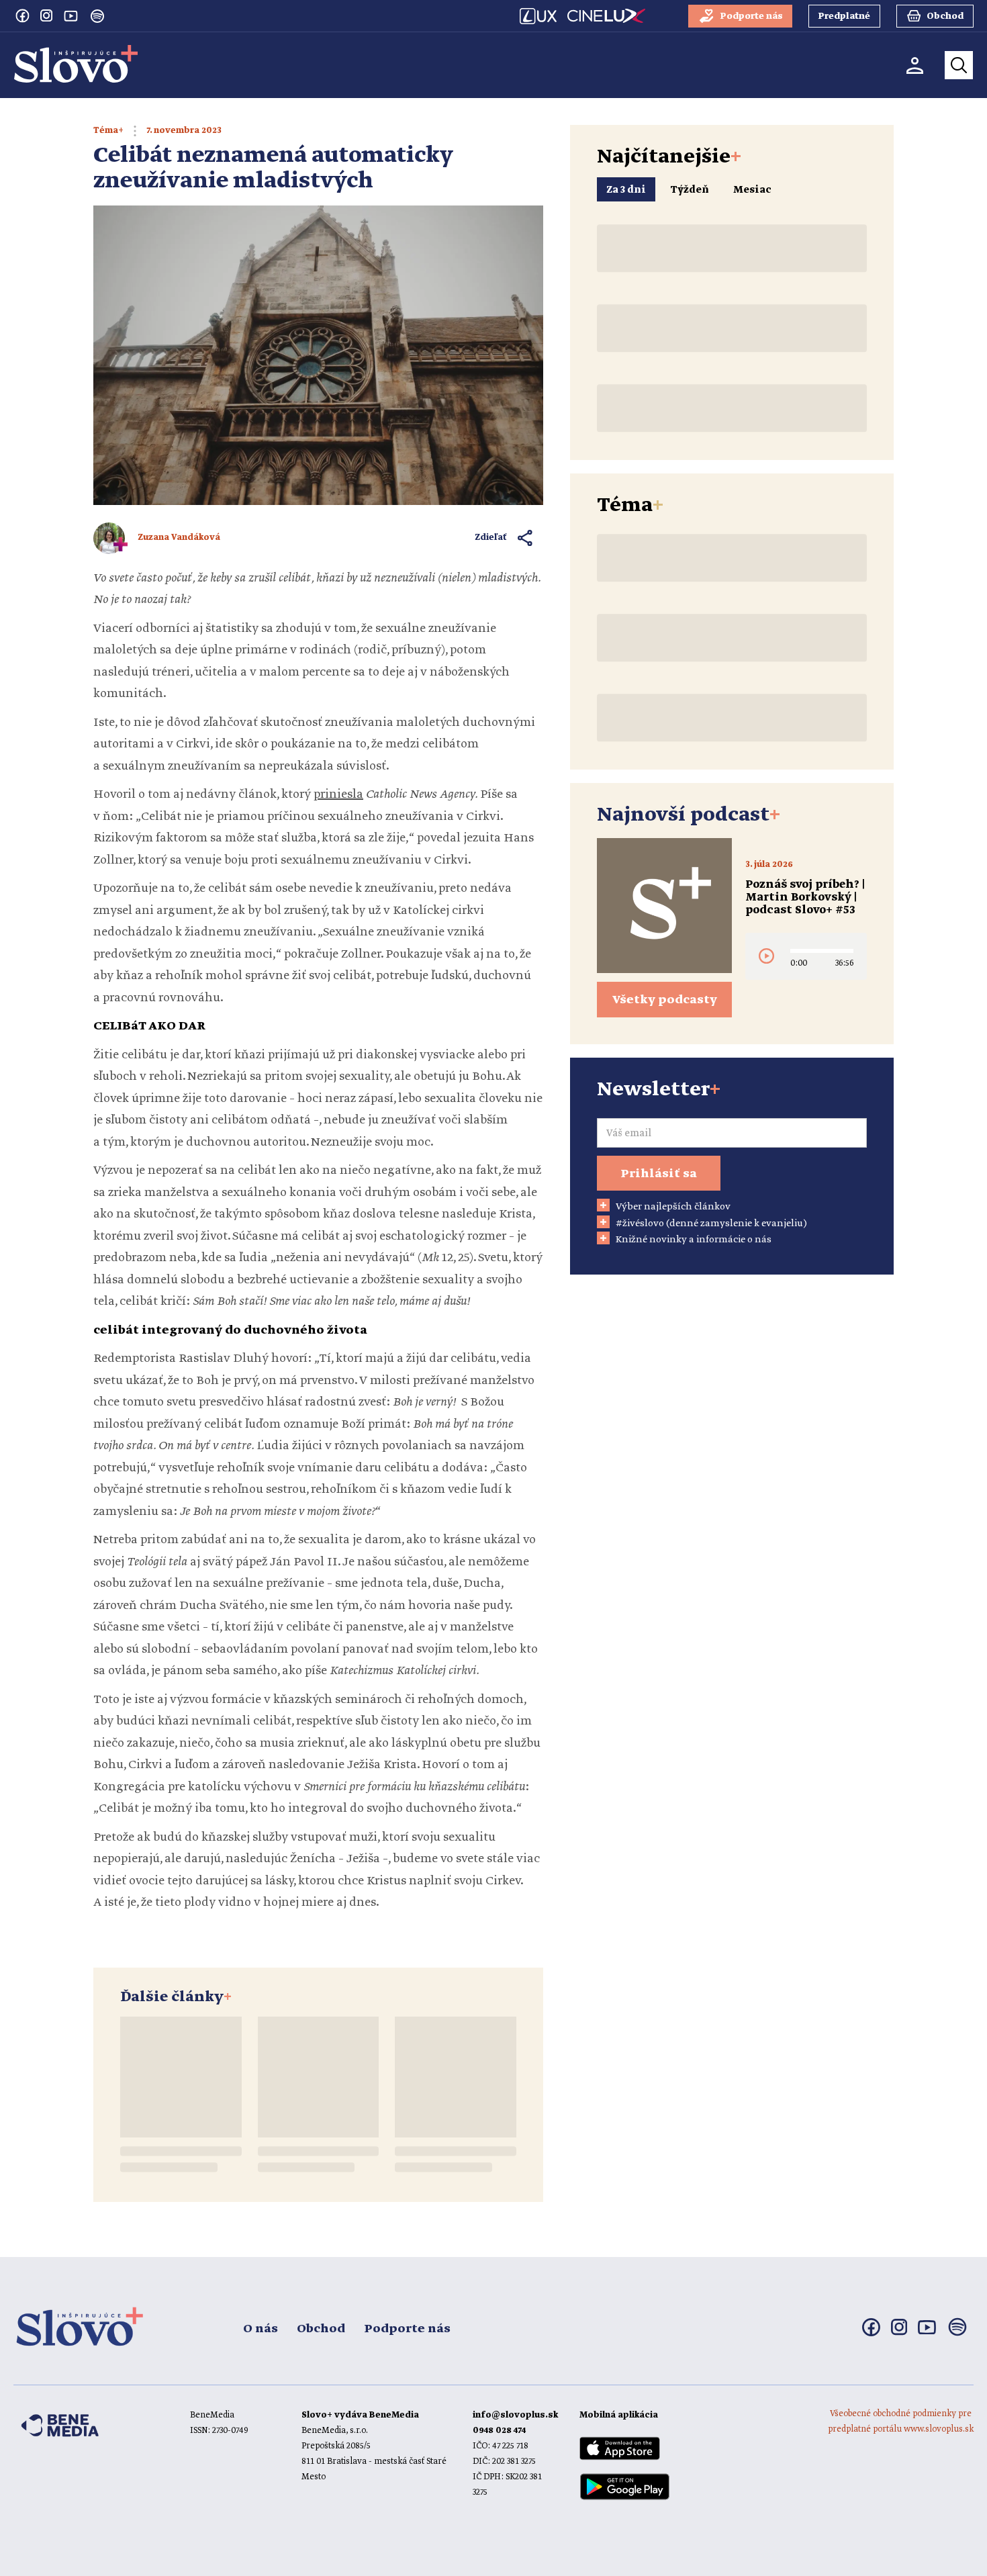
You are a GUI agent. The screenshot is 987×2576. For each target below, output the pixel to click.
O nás (261, 2329)
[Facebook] (22, 15)
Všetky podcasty (665, 1000)
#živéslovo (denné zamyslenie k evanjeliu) (711, 1224)
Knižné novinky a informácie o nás (694, 1240)
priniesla (338, 794)
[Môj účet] (915, 65)
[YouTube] (70, 15)
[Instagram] (46, 15)
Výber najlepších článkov (673, 1207)
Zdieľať (491, 538)
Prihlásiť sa (659, 1174)
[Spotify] (97, 16)
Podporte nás (407, 2329)
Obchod (321, 2329)
